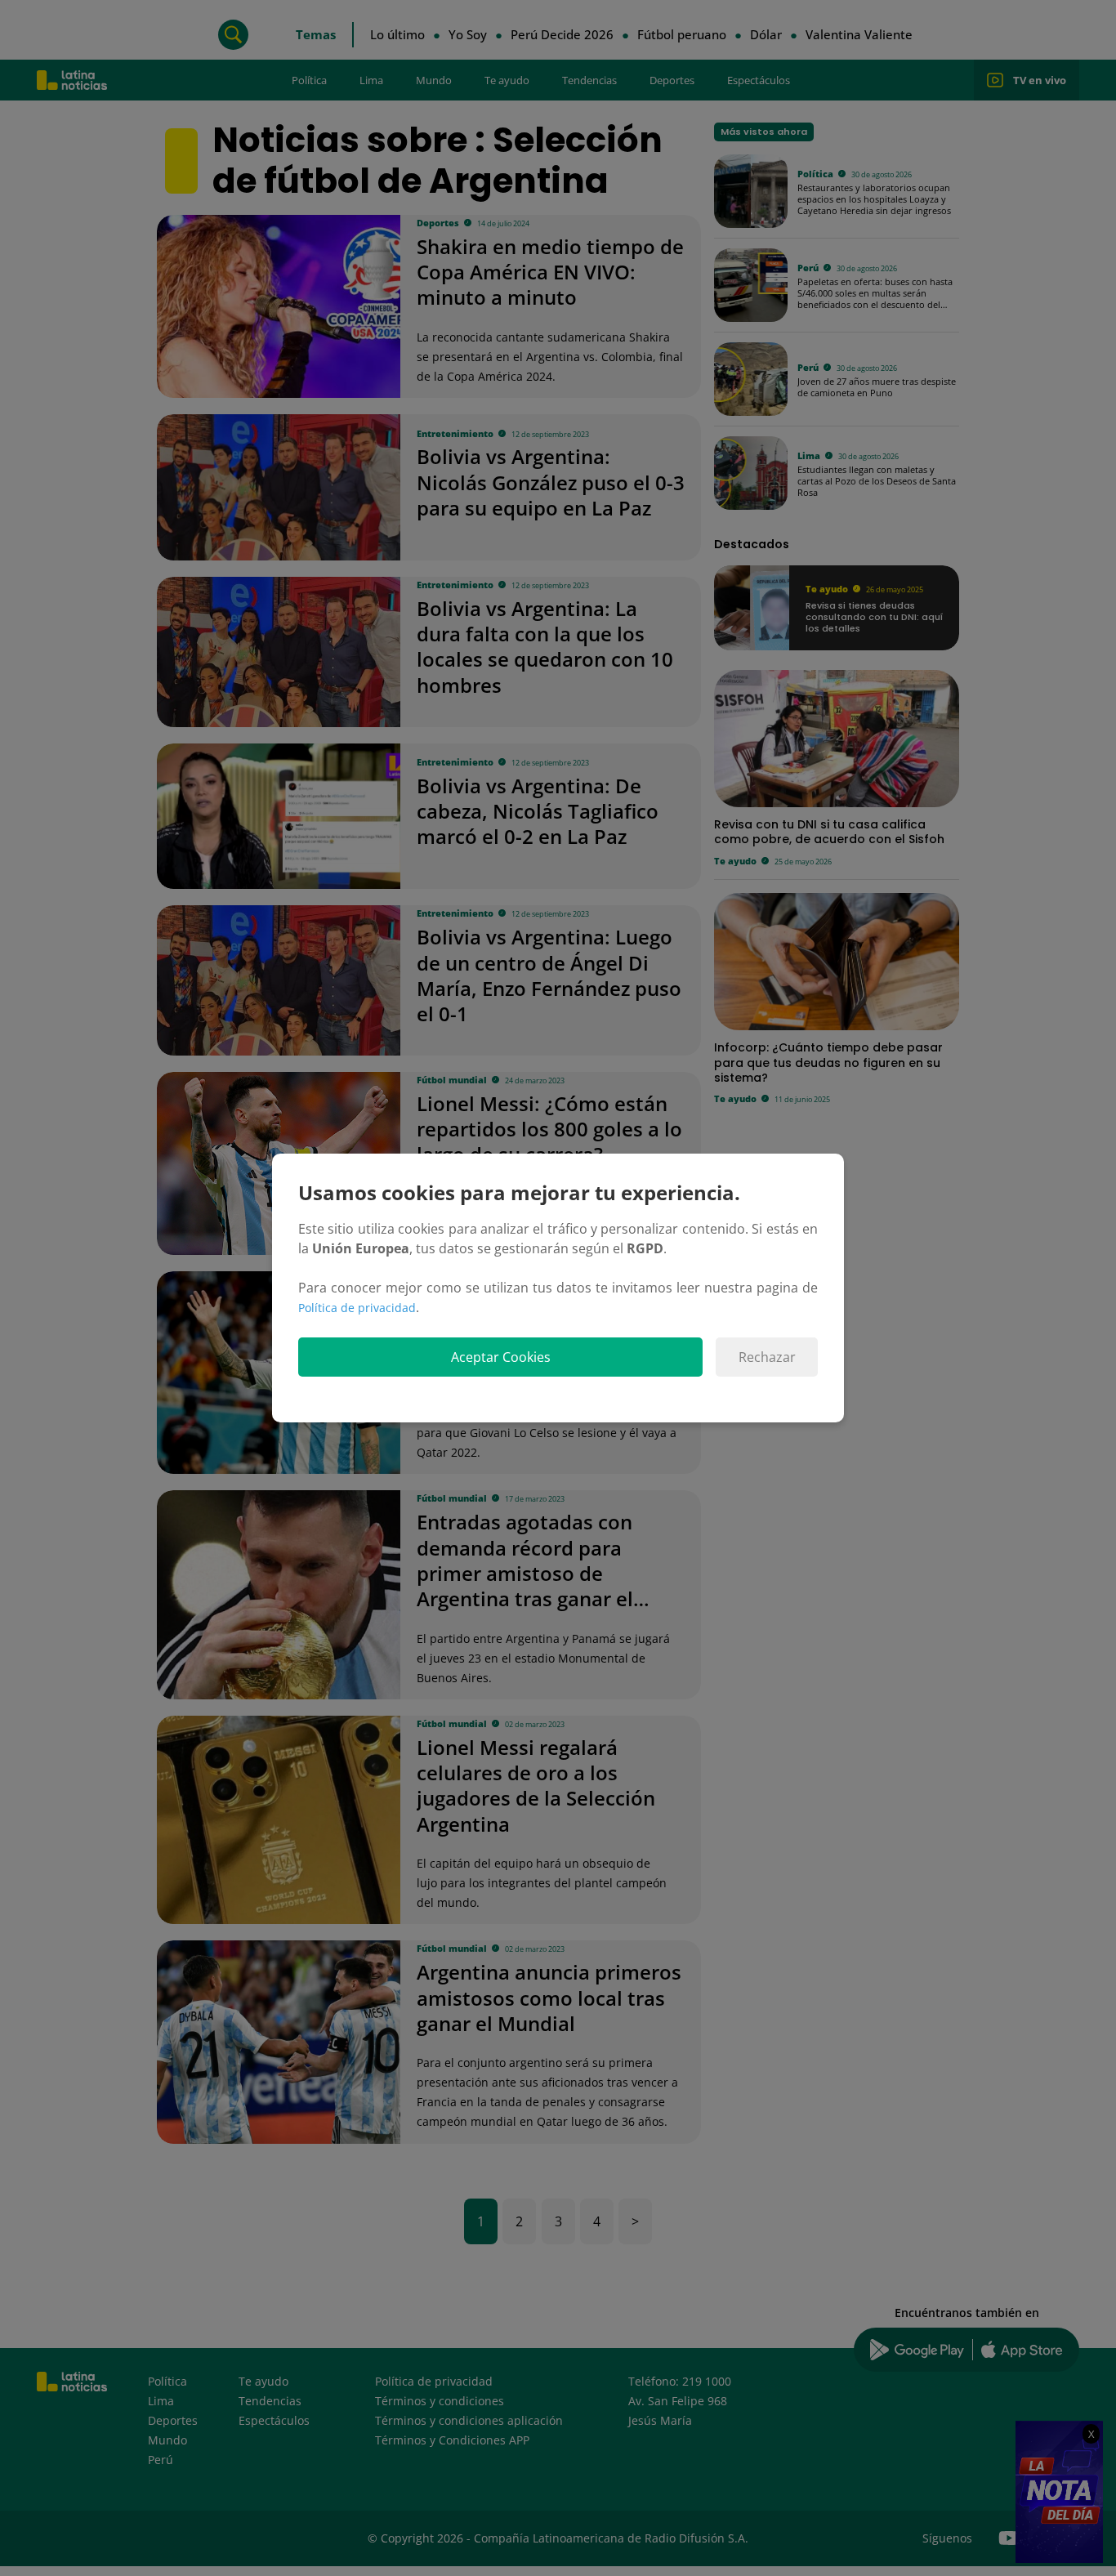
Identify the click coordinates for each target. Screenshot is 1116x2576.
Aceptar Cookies (501, 1357)
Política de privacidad (357, 1308)
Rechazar (767, 1357)
